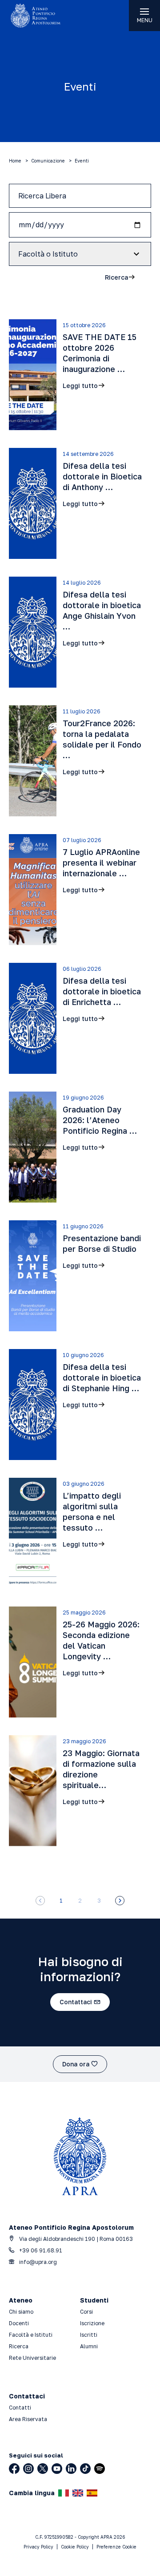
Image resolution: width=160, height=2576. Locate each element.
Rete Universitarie (32, 2358)
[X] (43, 2469)
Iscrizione (92, 2323)
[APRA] (40, 16)
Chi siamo (21, 2312)
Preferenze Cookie (116, 2547)
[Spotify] (100, 2469)
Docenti (19, 2323)
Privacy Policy (38, 2547)
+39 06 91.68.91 (40, 2250)
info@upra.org (37, 2262)
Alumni (89, 2346)
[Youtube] (57, 2469)
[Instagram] (28, 2469)
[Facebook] (14, 2469)
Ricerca (19, 2346)
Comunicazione (48, 161)
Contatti (20, 2408)
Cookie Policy (75, 2547)
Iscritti (89, 2335)
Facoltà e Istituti (31, 2335)
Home (15, 161)
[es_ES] (92, 2493)
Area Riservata (28, 2419)
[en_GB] (78, 2493)
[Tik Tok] (85, 2469)
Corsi (86, 2312)
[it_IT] (64, 2493)
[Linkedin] (71, 2469)
